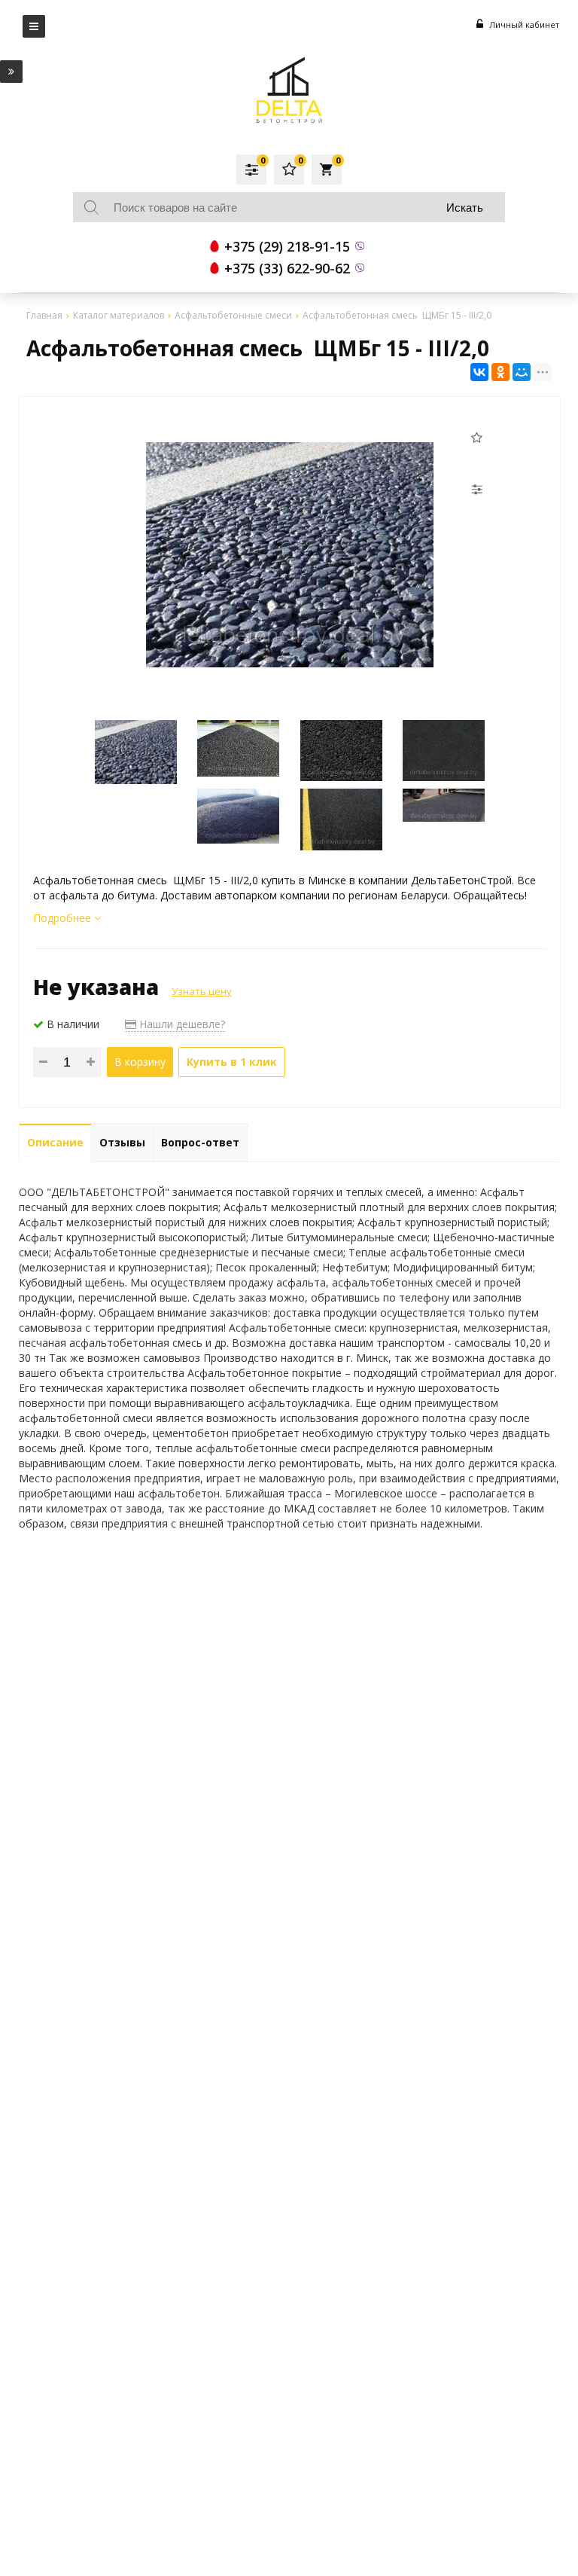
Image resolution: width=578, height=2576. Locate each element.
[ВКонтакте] (479, 372)
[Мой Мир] (522, 372)
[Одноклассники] (500, 372)
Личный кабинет (523, 24)
